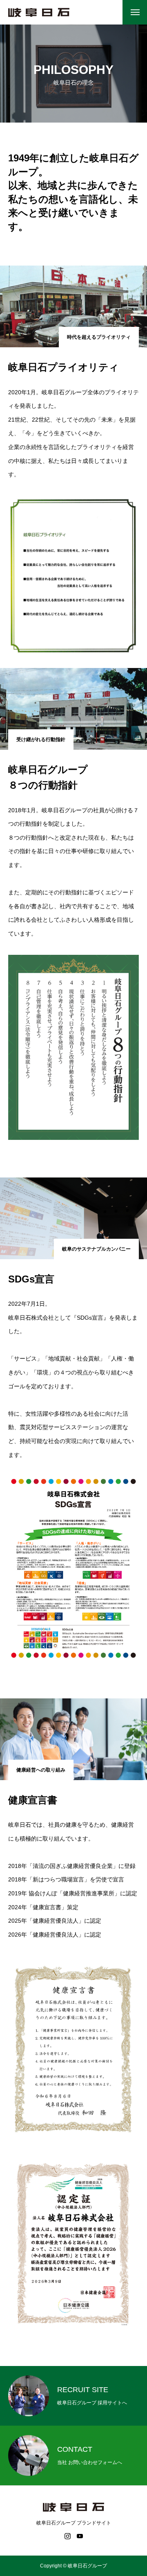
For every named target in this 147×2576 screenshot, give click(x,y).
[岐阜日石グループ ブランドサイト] (39, 12)
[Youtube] (80, 2536)
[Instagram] (67, 2536)
